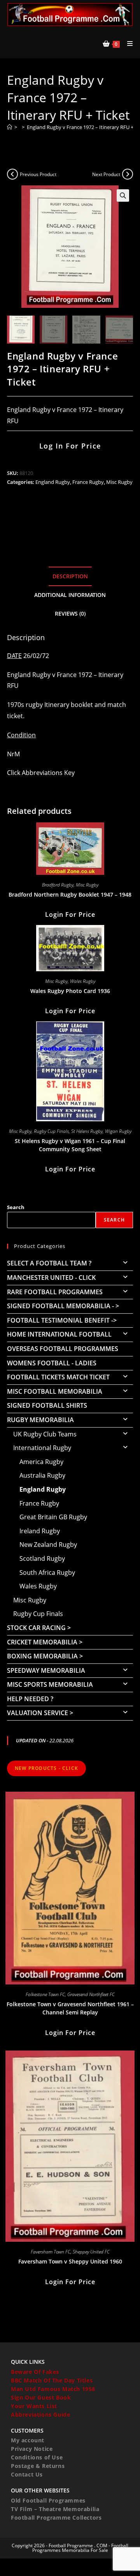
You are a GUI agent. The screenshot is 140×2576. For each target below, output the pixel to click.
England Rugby (53, 482)
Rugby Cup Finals (51, 1131)
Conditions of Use (37, 2457)
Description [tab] (70, 576)
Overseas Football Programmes (63, 1349)
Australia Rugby (42, 1475)
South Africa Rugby (47, 1572)
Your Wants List (34, 2406)
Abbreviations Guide (40, 2415)
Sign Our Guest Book (41, 2397)
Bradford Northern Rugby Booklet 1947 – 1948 (70, 894)
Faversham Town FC (51, 2252)
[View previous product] (12, 174)
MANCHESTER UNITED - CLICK (51, 1278)
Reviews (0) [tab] (70, 613)
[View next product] (128, 174)
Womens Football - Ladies (52, 1363)
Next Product (106, 174)
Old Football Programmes (48, 2500)
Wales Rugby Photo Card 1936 (70, 991)
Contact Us (27, 2474)
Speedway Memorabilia (46, 1670)
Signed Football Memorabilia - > (63, 1306)
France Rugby (88, 482)
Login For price (70, 915)
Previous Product (38, 174)
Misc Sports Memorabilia (50, 1684)
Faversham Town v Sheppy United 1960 (70, 2261)
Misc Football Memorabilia (55, 1391)
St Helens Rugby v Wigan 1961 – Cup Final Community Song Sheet (70, 1145)
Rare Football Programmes (55, 1292)
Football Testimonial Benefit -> (62, 1320)
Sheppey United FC (91, 2252)
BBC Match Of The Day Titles (52, 2380)
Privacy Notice (32, 2449)
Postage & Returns (38, 2466)
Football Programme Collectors (56, 2518)
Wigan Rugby (118, 1131)
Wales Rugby (83, 981)
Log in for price (70, 446)
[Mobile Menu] (127, 44)
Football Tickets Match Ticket (58, 1377)
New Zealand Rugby (48, 1545)
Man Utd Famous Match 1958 (53, 2389)
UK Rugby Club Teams (45, 1434)
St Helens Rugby (87, 1131)
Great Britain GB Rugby (53, 1517)
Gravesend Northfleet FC (91, 1994)
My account (28, 2440)
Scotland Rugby (42, 1559)
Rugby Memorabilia (40, 1420)
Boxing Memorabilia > (45, 1656)
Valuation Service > (40, 1713)
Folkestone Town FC (45, 1994)
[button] (123, 195)
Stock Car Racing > (39, 1628)
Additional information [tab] (70, 595)
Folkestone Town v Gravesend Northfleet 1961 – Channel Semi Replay (70, 2008)
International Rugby (42, 1448)
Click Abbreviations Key (41, 773)
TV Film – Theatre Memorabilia (55, 2509)
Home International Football (59, 1334)
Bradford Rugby (58, 885)
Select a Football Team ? (49, 1263)
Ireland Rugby (40, 1531)
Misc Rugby (119, 482)
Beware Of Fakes (35, 2372)
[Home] (10, 127)
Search (16, 1207)
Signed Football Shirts (47, 1405)
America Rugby (41, 1462)
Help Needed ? (30, 1699)
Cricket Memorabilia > (45, 1642)
